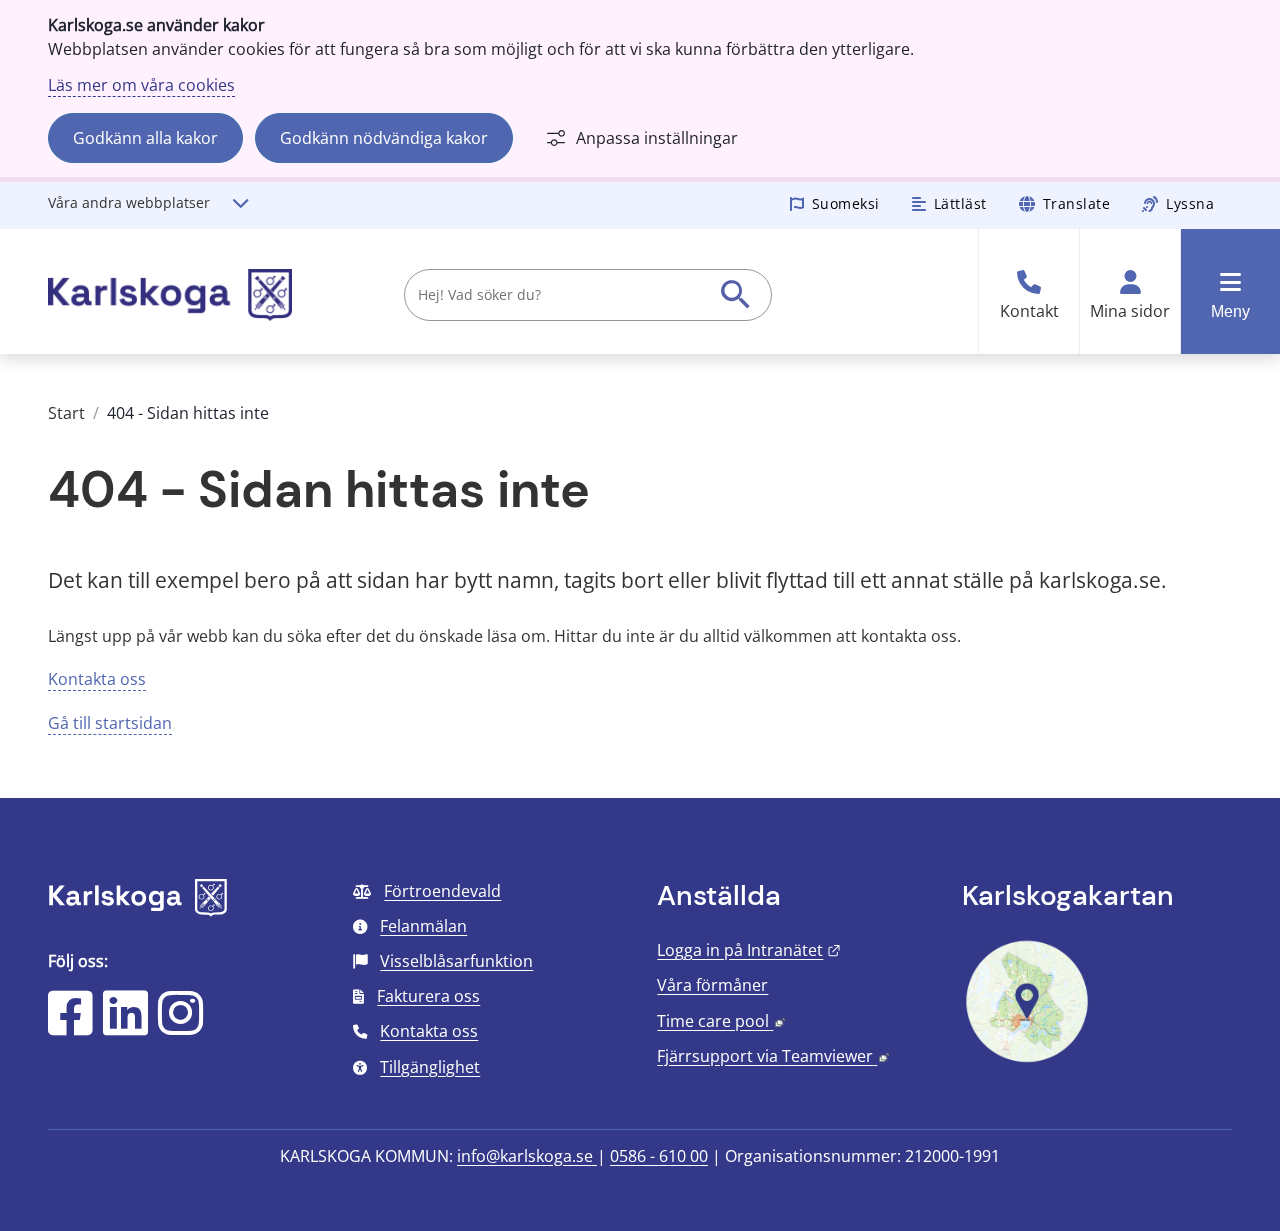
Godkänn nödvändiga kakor (384, 138)
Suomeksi (846, 203)
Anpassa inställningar (657, 138)
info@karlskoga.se (527, 1156)
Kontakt (1029, 311)
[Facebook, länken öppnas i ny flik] (70, 1026)
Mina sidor (1130, 311)
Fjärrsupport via (773, 1056)
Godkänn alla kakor (145, 138)
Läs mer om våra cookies (141, 85)
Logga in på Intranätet (749, 950)
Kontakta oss (97, 679)
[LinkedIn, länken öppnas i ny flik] (125, 1026)
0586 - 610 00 (659, 1156)
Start (66, 413)
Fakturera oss (428, 996)
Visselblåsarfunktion (456, 961)
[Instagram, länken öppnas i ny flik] (180, 1026)
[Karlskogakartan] (1027, 1060)
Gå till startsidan (110, 723)
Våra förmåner (712, 985)
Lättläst (960, 203)
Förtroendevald (442, 891)
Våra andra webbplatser (129, 202)
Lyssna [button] (1190, 203)
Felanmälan (423, 926)
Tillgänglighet (430, 1067)
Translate (1077, 203)
